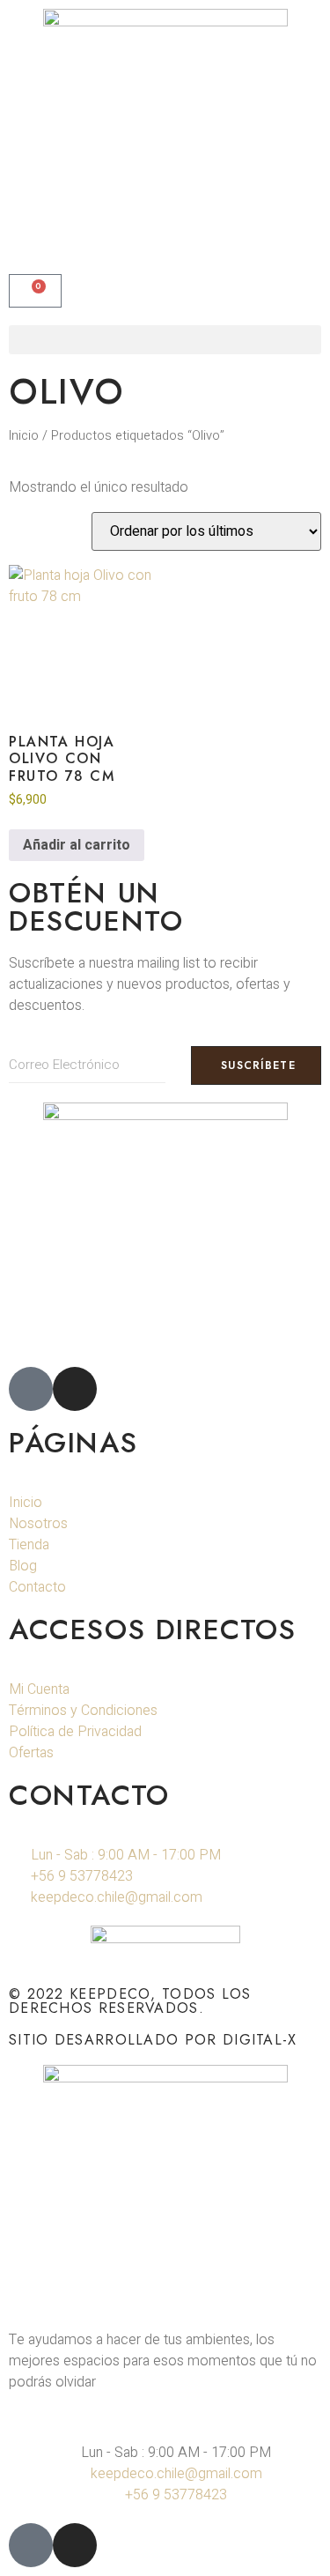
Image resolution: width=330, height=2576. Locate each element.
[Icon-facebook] (31, 1389)
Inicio (24, 436)
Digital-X (260, 2040)
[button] (165, 340)
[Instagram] (75, 1389)
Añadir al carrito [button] (77, 845)
